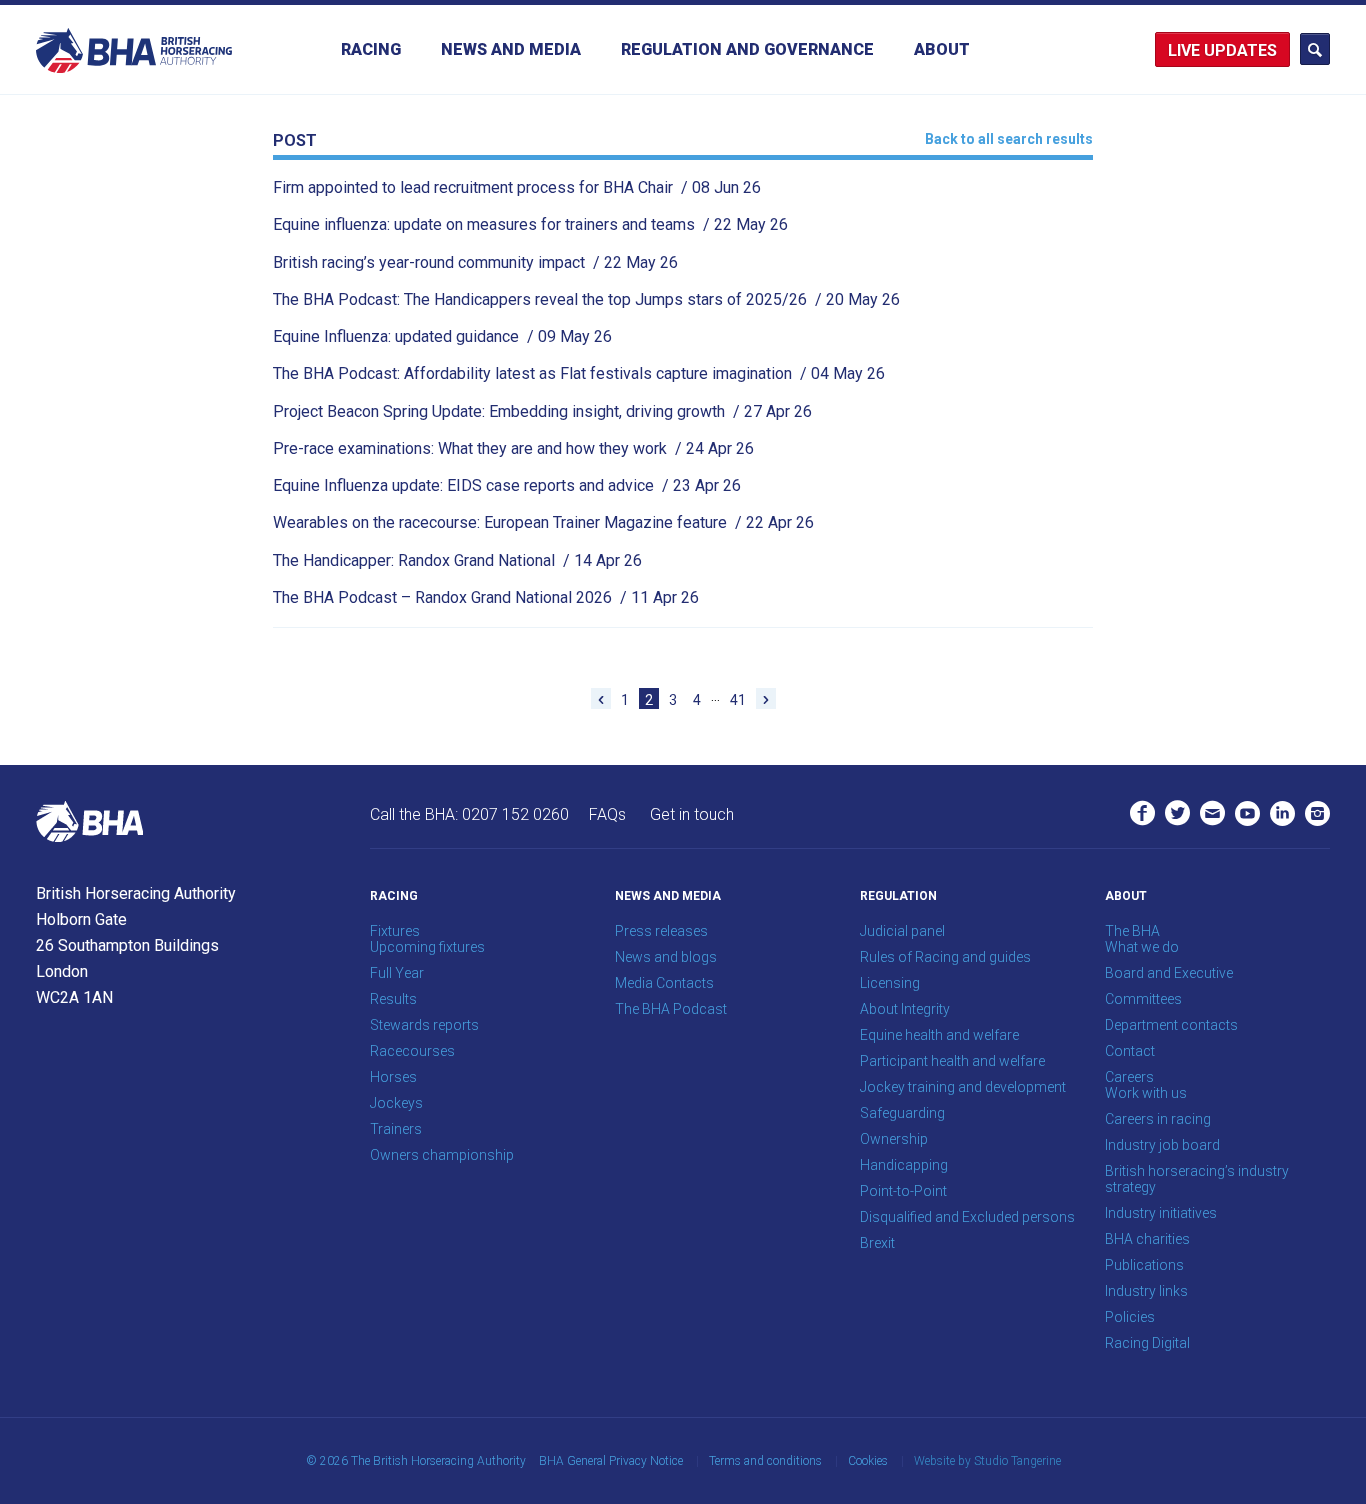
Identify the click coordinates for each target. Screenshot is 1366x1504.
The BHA (1132, 931)
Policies (1130, 1317)
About (942, 49)
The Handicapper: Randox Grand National (457, 560)
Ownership (894, 1139)
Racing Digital (1147, 1343)
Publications (1144, 1265)
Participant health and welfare (952, 1061)
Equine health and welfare (939, 1035)
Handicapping (904, 1165)
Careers (1129, 1077)
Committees (1143, 999)
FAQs (607, 814)
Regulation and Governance (747, 49)
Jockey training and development (963, 1087)
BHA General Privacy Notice (611, 1461)
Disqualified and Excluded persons (967, 1217)
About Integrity (905, 1009)
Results (393, 999)
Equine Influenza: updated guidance (442, 336)
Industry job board (1162, 1145)
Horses (393, 1077)
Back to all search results (1009, 139)
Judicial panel (902, 931)
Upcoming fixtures (427, 947)
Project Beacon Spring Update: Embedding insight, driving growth (542, 411)
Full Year (397, 973)
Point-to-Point (903, 1191)
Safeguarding (902, 1113)
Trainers (396, 1129)
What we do (1142, 947)
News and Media (511, 49)
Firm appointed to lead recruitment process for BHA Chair (517, 187)
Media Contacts (664, 983)
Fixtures (395, 931)
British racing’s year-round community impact (475, 262)
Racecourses (412, 1051)
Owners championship (442, 1155)
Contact (1130, 1051)
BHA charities (1147, 1239)
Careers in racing (1158, 1119)
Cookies (868, 1461)
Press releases (661, 931)
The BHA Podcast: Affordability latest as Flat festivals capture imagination (579, 373)
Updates (1240, 50)
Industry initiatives (1161, 1213)
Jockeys (396, 1103)
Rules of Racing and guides (945, 957)
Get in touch (692, 814)
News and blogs (666, 957)
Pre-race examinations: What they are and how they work (513, 448)
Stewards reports (424, 1025)
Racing (371, 49)
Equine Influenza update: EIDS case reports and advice (507, 485)
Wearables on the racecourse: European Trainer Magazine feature (543, 522)
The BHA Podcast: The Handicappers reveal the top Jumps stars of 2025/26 (586, 299)
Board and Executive (1169, 973)
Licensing (890, 983)
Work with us (1146, 1093)
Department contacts (1171, 1025)
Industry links (1146, 1291)
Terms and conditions (765, 1461)
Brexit (877, 1243)
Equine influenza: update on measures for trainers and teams (530, 224)
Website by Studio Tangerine (987, 1461)
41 (738, 700)
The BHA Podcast (671, 1009)
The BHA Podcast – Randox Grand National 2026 (486, 597)
